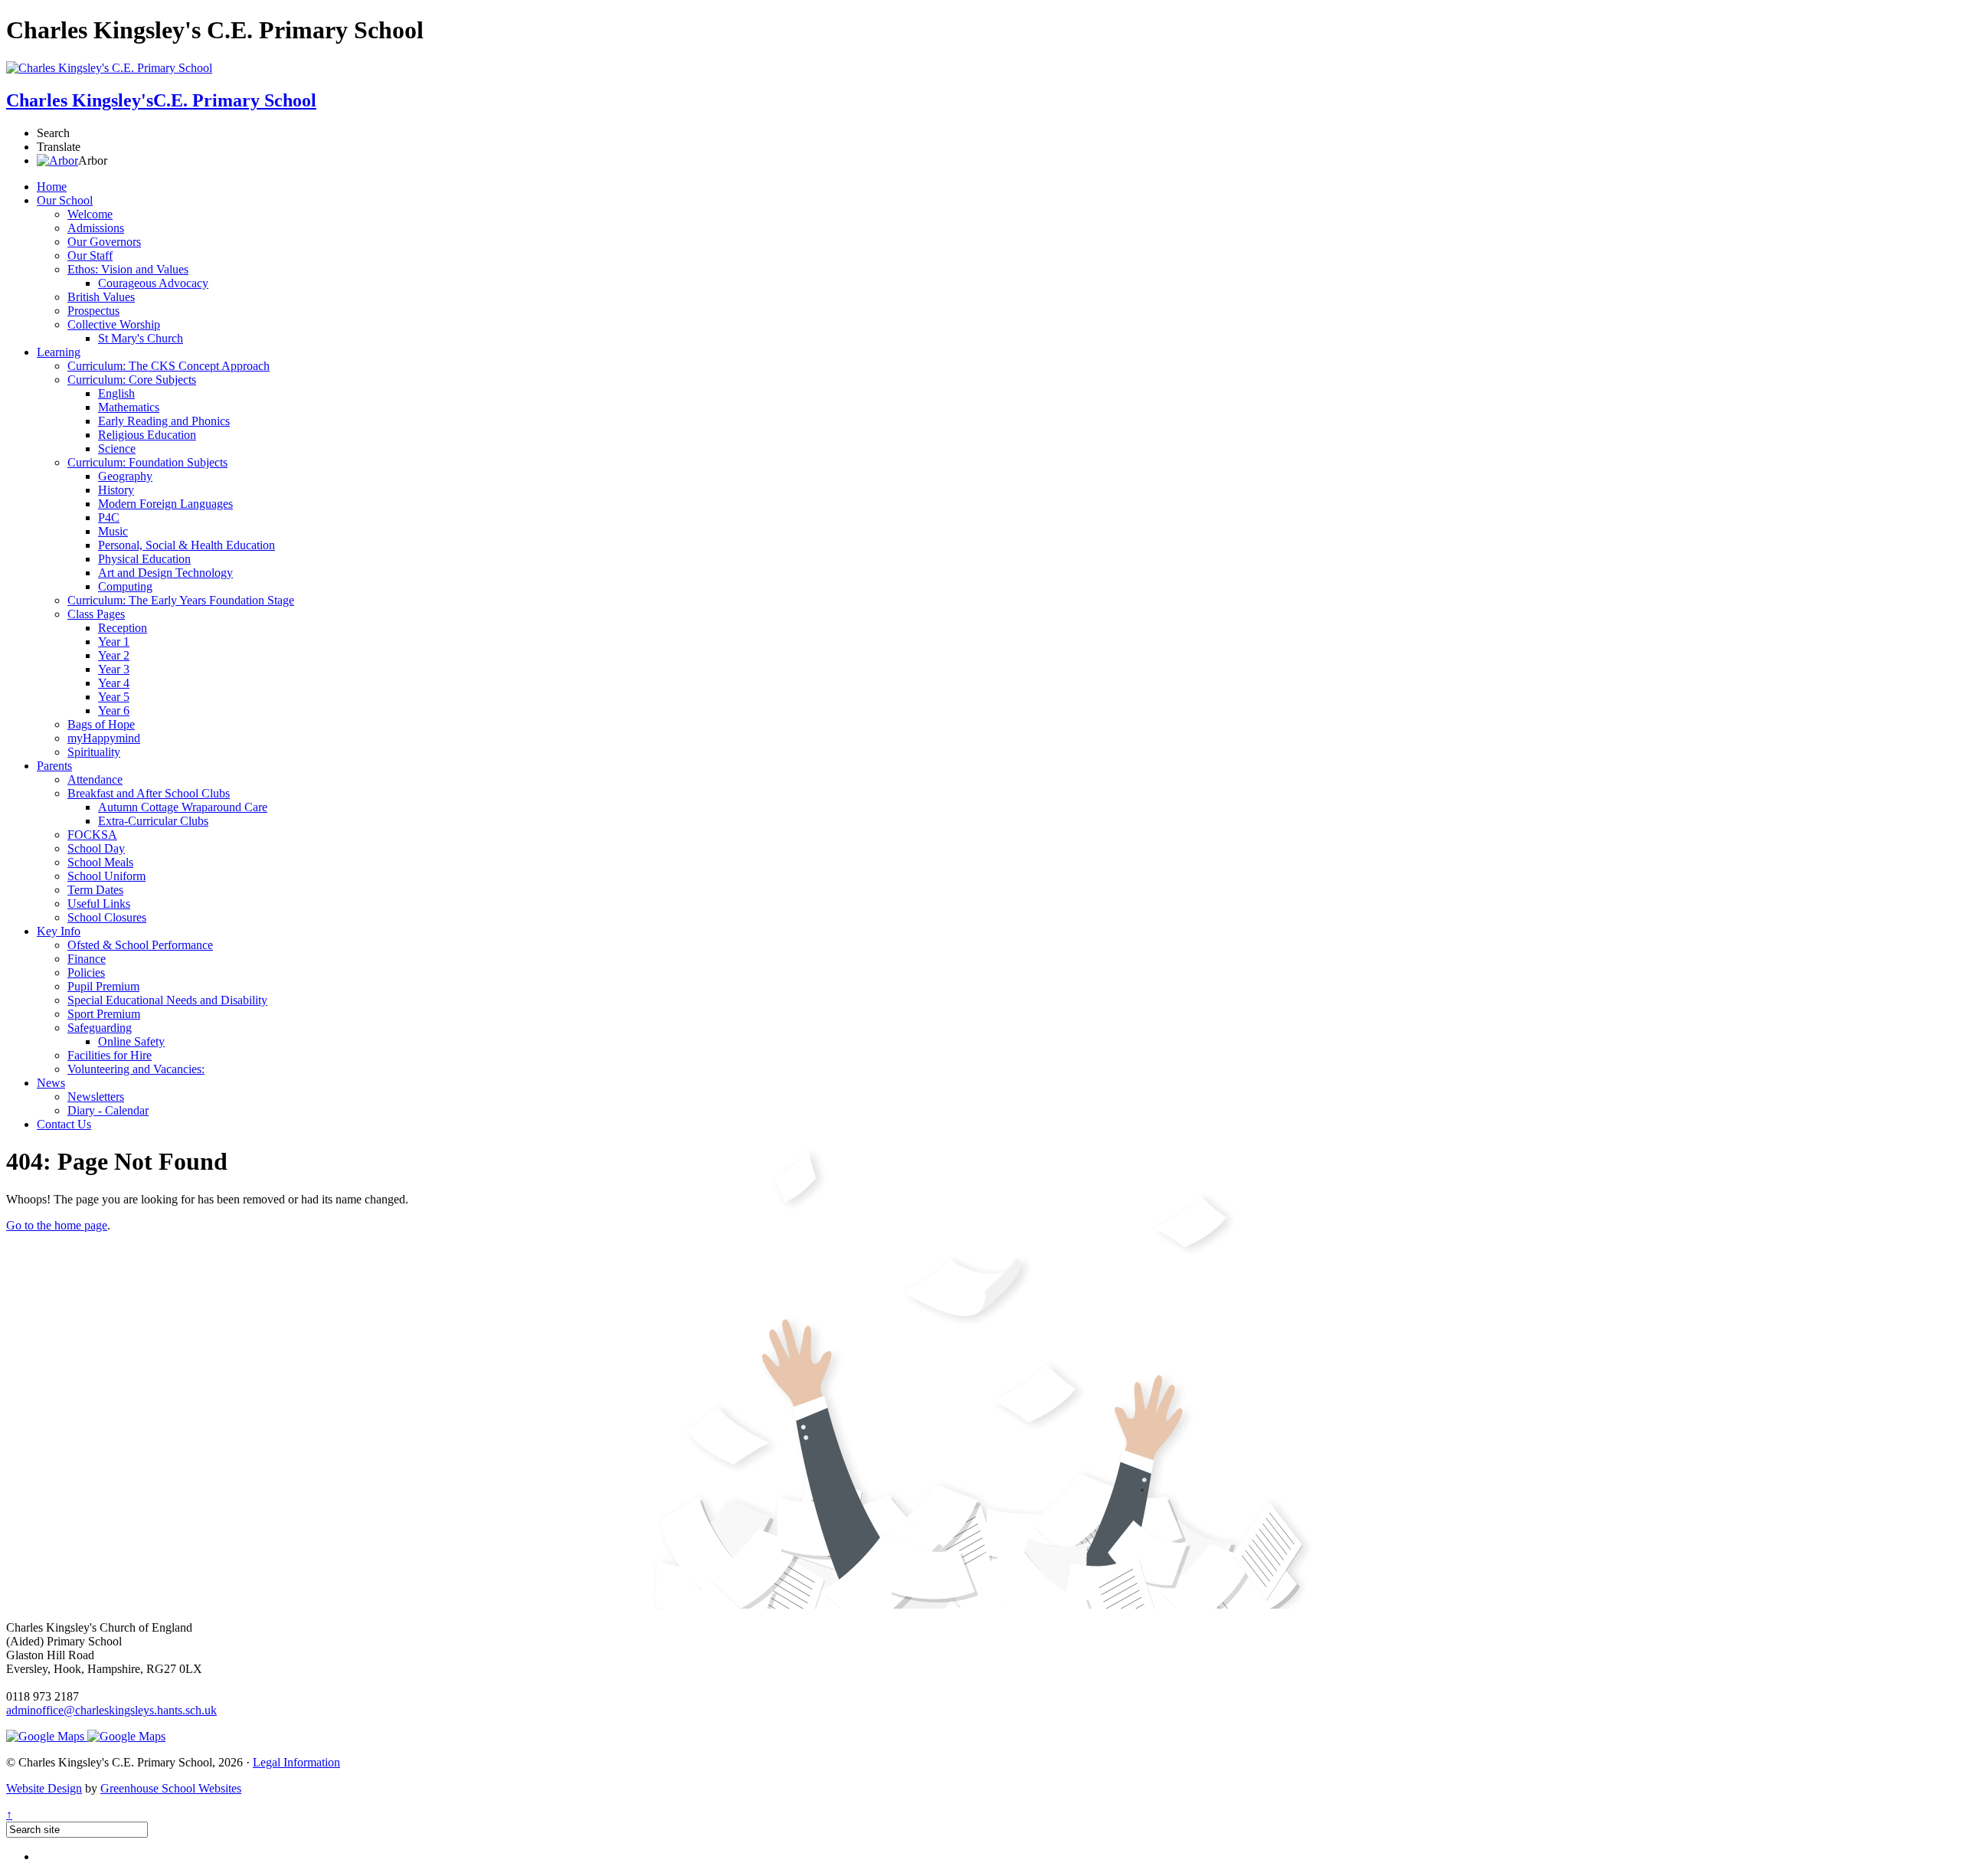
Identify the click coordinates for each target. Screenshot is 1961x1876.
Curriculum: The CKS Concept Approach (169, 366)
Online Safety (131, 1041)
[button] (57, 160)
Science (117, 449)
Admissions (96, 228)
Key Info (59, 931)
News (51, 1083)
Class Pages (96, 614)
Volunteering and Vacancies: (136, 1069)
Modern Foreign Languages (165, 504)
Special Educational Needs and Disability (167, 1000)
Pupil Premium (103, 986)
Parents (54, 766)
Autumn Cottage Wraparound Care (183, 807)
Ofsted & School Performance (140, 945)
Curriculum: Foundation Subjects (147, 462)
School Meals (100, 862)
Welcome (90, 214)
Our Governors (104, 242)
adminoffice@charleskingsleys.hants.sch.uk (111, 1710)
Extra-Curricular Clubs (153, 821)
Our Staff (90, 255)
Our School (65, 200)
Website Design (44, 1788)
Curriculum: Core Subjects (132, 380)
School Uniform (106, 876)
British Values (101, 297)
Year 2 (114, 655)
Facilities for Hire (110, 1055)
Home (52, 187)
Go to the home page (57, 1225)
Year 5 (114, 697)
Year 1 (114, 642)
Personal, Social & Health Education (187, 545)
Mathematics (129, 407)
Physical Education (144, 559)
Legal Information (296, 1762)
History (116, 490)
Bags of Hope (101, 724)
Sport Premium (104, 1014)
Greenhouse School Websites (171, 1788)
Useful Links (99, 904)
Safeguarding (100, 1028)
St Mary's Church (141, 338)
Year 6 (114, 710)
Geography (125, 476)
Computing (125, 586)
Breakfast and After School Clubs (149, 793)
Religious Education (147, 435)
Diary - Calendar (108, 1110)
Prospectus (93, 311)
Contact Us (64, 1124)
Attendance (95, 779)
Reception (123, 628)
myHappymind (104, 738)
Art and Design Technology (165, 573)
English (116, 393)
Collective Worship (114, 324)
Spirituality (94, 752)
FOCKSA (92, 835)
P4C (109, 517)
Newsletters (96, 1097)
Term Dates (95, 890)
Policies (86, 972)
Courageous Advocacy (153, 283)
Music (113, 531)
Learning (59, 352)
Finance (87, 959)
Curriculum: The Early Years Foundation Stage (181, 600)
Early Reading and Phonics (164, 421)
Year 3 (114, 669)
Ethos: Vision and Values (128, 269)
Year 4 (114, 683)
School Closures (107, 917)
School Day (96, 848)
